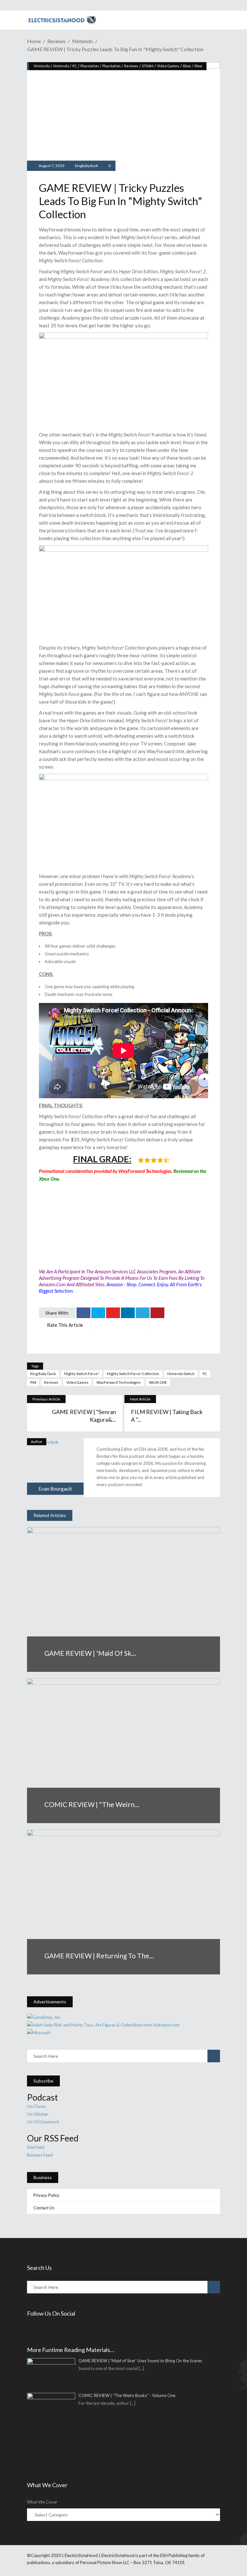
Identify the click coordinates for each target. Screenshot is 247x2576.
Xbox (187, 66)
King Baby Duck (43, 1374)
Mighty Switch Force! (81, 1374)
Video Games (168, 66)
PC (75, 66)
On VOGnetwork (43, 2122)
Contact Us (44, 2208)
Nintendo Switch (181, 1374)
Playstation (90, 66)
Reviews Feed (40, 2155)
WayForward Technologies (119, 1382)
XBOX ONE (158, 1382)
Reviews (56, 41)
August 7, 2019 (51, 166)
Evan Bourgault (55, 1489)
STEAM (148, 66)
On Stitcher (38, 2114)
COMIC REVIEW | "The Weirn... (92, 1804)
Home (34, 41)
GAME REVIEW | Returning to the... (99, 1956)
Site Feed (36, 2147)
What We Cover (42, 2502)
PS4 (33, 1382)
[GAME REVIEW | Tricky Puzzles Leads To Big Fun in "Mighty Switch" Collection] (55, 1466)
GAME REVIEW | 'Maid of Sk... (90, 1653)
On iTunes (37, 2106)
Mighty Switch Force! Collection (133, 1374)
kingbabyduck (87, 166)
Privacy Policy (46, 2195)
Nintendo (82, 41)
